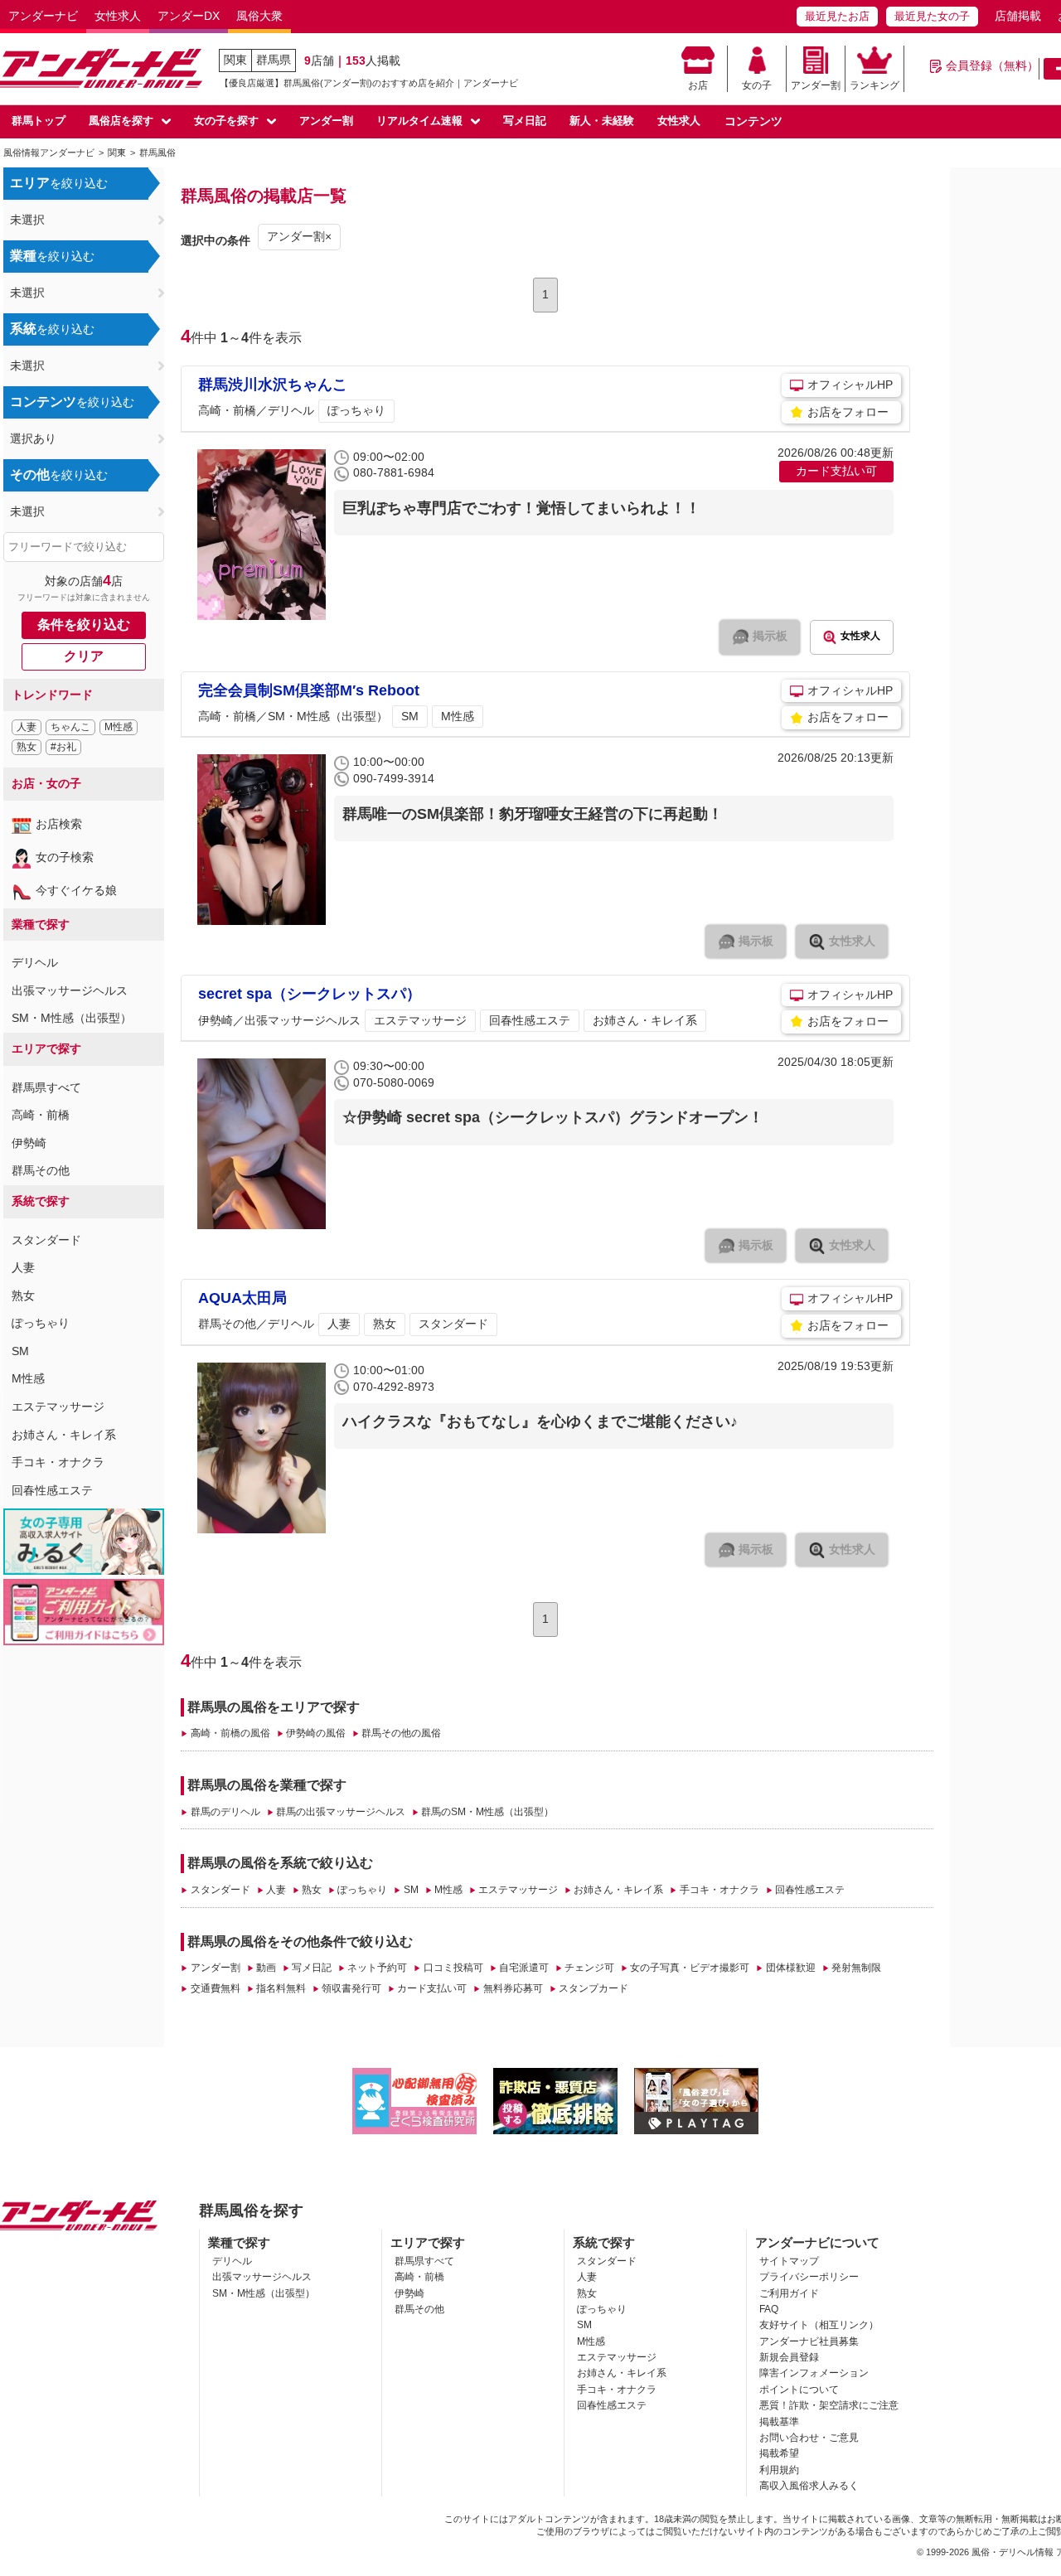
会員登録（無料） (992, 65)
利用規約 (779, 2470)
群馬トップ (39, 121)
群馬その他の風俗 (401, 1733)
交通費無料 (215, 1988)
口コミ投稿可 (453, 1968)
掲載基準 (779, 2422)
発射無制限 (856, 1968)
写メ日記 (525, 121)
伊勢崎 (29, 1143)
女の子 (757, 85)
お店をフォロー (848, 412)
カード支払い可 (432, 1988)
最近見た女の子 (932, 16)
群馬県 (274, 60)
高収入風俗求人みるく (809, 2486)
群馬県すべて (46, 1087)
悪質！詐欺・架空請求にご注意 (829, 2405)
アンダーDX (189, 16)
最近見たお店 (837, 16)
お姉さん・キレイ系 (64, 1435)
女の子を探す (226, 121)
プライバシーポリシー (809, 2277)
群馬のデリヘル (225, 1812)
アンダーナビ (43, 16)
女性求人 (118, 16)
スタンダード (46, 1240)
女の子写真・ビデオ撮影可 (690, 1968)
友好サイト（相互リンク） (819, 2325)
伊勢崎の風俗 (316, 1733)
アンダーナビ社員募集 (809, 2341)
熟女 (27, 747)
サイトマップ (789, 2261)
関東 (235, 60)
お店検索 (59, 824)
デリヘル (35, 962)
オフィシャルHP (850, 385)
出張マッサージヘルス (70, 990)
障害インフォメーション (814, 2373)
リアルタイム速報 (419, 121)
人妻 (27, 727)
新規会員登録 (789, 2357)
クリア (84, 656)
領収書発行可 (351, 1988)
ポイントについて (799, 2390)
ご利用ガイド (789, 2293)
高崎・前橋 (41, 1115)
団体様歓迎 (790, 1968)
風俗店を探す (121, 121)
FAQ (769, 2309)
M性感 (119, 727)
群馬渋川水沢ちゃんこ (273, 385)
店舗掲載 (1018, 16)
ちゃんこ (70, 727)
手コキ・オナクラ (58, 1462)
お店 (698, 85)
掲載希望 (779, 2453)
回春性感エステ (52, 1490)
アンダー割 (816, 85)
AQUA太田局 (242, 1298)
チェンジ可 (589, 1968)
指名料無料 (281, 1988)
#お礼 (63, 747)
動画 (266, 1968)
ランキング (874, 85)
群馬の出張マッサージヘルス (341, 1812)
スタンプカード (593, 1988)
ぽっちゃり (41, 1323)
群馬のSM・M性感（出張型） (487, 1812)
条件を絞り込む (84, 625)
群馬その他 (41, 1170)
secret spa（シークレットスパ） (310, 994)
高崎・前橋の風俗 (230, 1733)
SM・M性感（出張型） (72, 1018)
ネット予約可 (377, 1968)
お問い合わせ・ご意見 (809, 2438)
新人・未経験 (602, 121)
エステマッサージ (58, 1407)
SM (20, 1351)
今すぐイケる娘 (76, 890)
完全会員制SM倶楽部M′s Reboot (309, 690)
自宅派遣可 (524, 1968)
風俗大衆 (259, 16)
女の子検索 (65, 857)
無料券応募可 (513, 1988)
